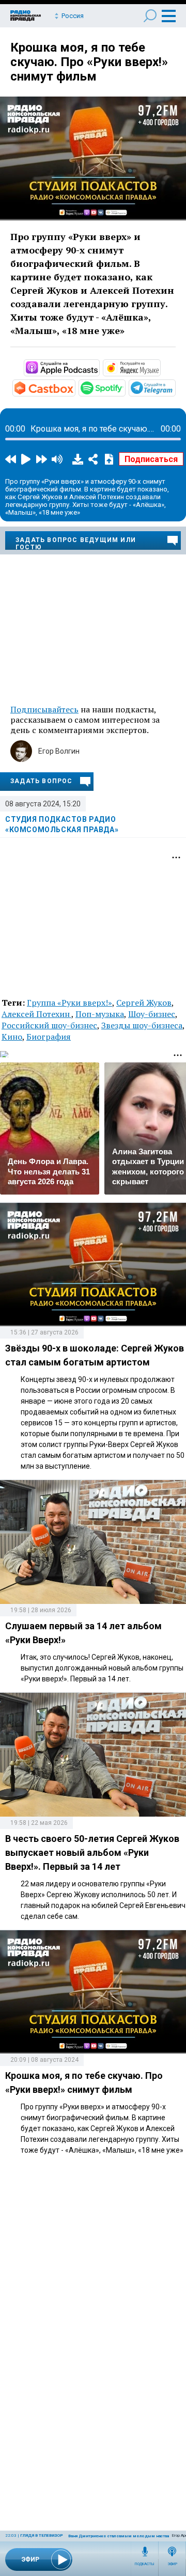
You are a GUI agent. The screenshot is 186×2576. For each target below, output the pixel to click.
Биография (49, 1037)
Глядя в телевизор (42, 2535)
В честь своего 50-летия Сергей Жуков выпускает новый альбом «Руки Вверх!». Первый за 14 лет (92, 1853)
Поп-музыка (100, 1014)
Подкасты (145, 2564)
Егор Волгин (59, 751)
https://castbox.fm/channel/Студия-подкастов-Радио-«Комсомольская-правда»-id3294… (74, 387)
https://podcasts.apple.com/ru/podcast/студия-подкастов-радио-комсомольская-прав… (99, 367)
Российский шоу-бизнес (49, 1025)
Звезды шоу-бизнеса (142, 1025)
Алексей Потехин (36, 1014)
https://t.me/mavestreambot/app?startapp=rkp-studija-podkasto (175, 387)
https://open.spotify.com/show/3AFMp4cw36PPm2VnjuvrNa (125, 387)
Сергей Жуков (144, 1003)
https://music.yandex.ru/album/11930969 (160, 367)
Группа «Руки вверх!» (69, 1003)
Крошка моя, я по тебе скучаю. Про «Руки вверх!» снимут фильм (89, 62)
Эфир (172, 2564)
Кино (12, 1037)
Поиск (150, 16)
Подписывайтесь (44, 709)
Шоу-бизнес (152, 1014)
